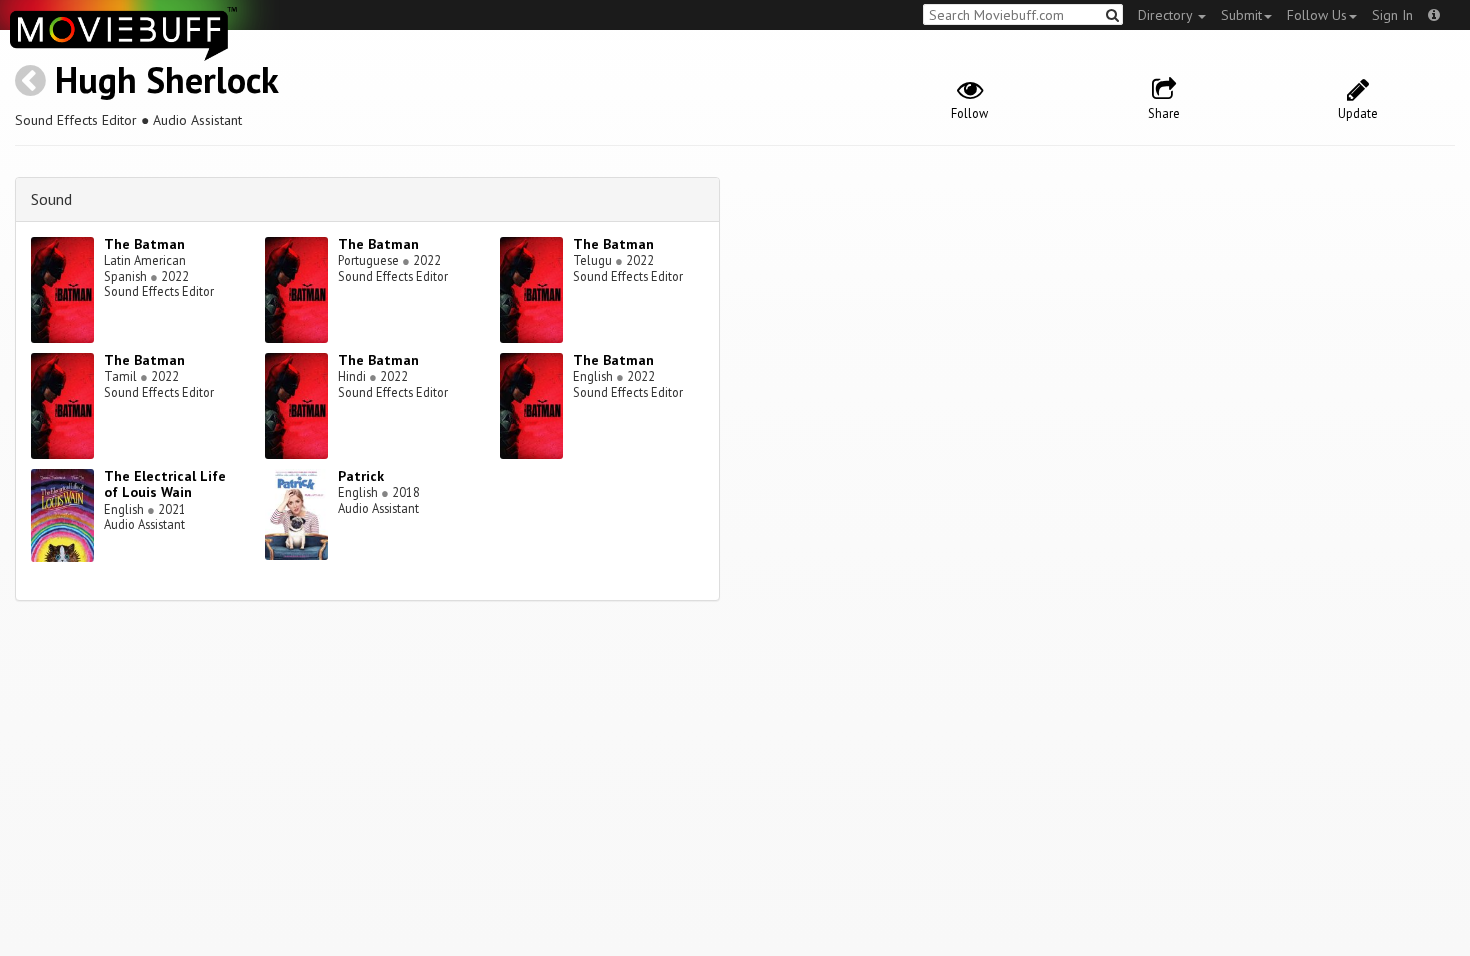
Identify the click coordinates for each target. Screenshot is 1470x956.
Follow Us (1317, 15)
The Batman (144, 244)
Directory (1167, 15)
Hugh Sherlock (167, 79)
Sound (51, 199)
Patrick (361, 476)
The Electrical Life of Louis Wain (165, 484)
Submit (1241, 15)
